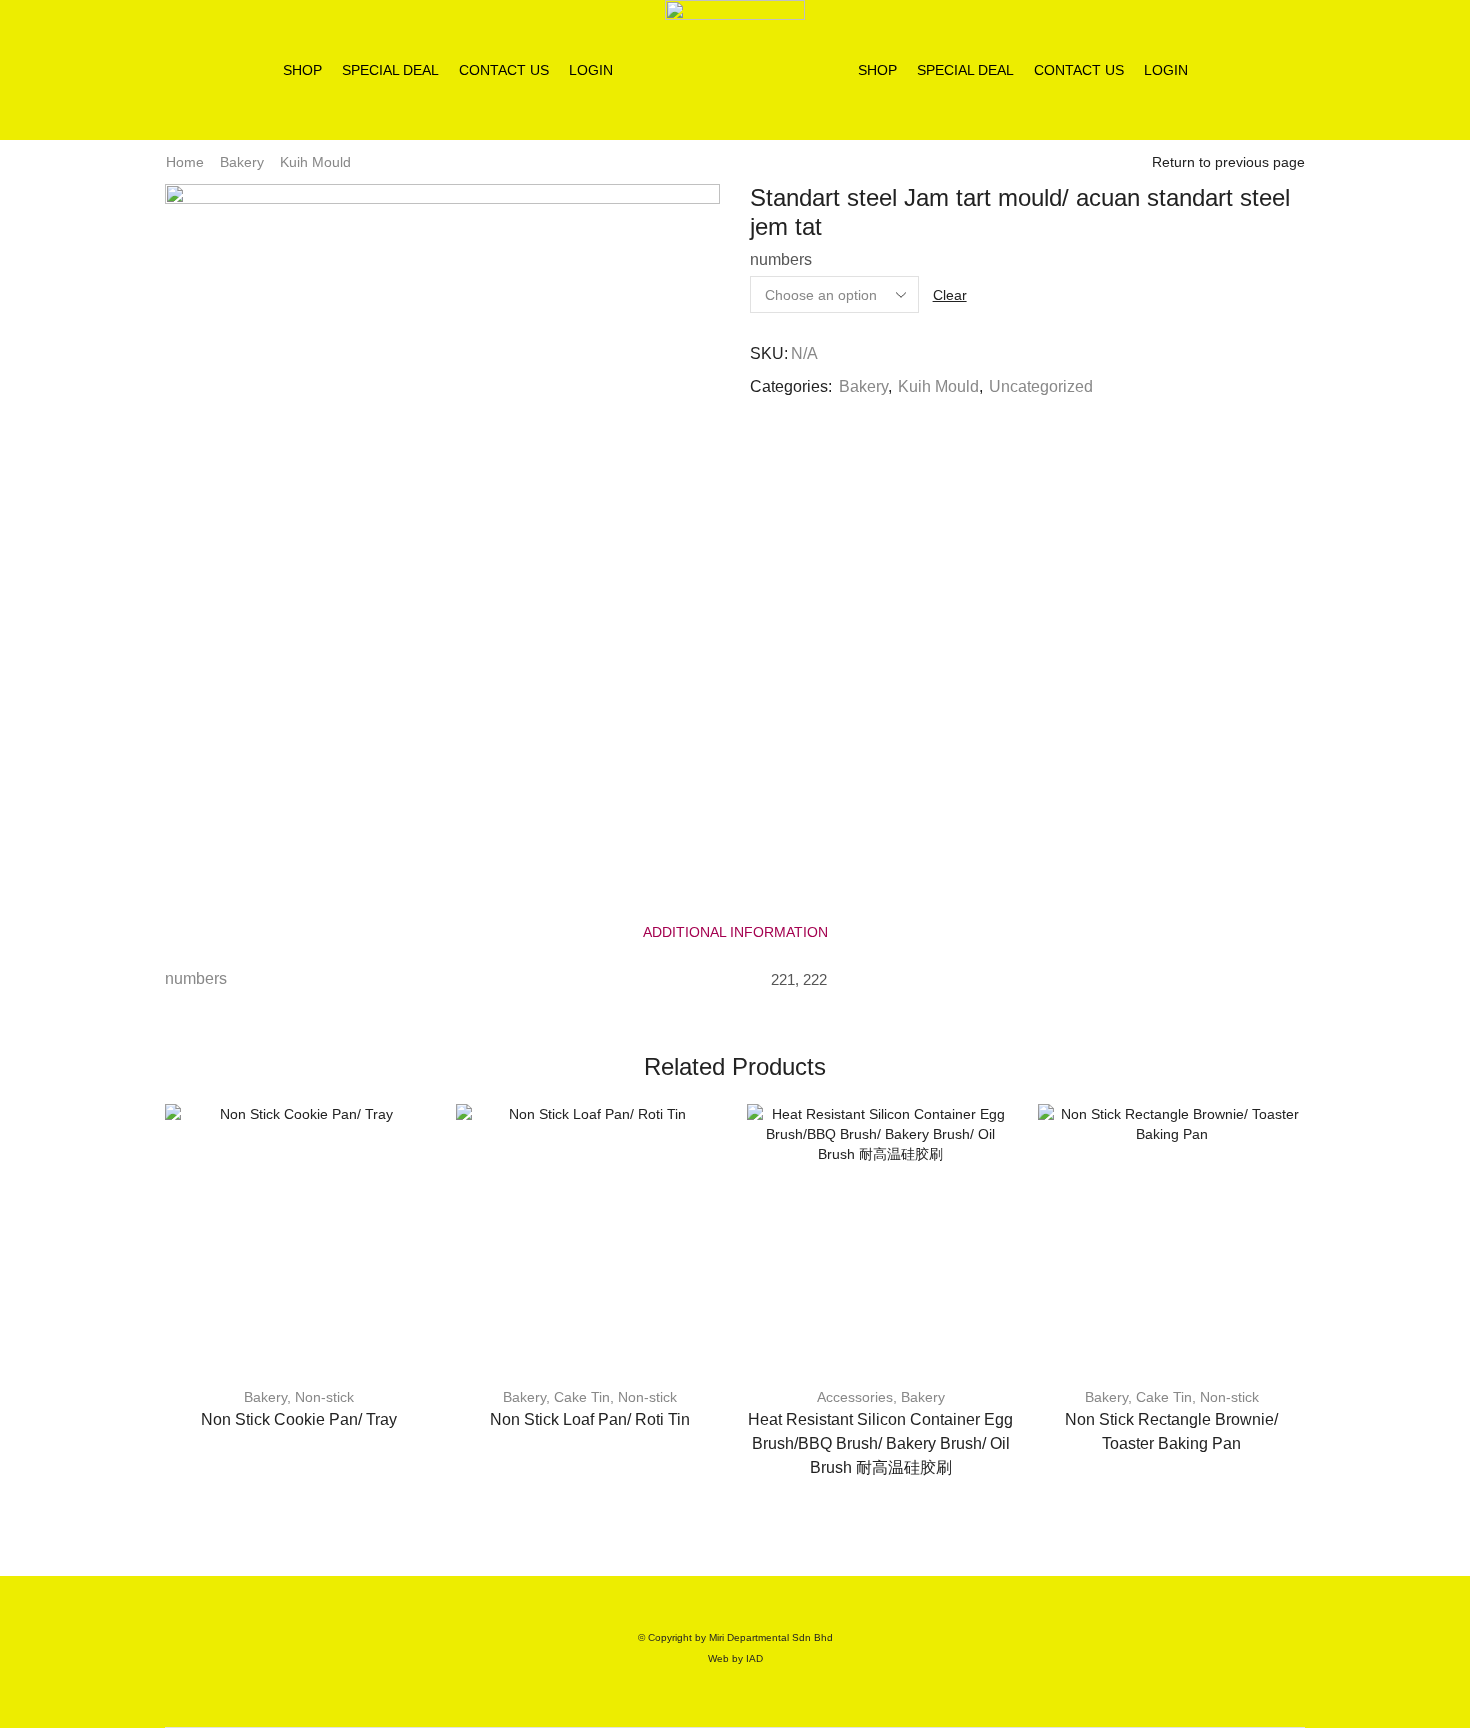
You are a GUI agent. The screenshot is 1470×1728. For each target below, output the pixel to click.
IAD (754, 1658)
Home (185, 162)
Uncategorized (1041, 386)
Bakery (242, 162)
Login (591, 70)
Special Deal (390, 70)
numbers (781, 259)
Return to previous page (1228, 162)
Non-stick (324, 1397)
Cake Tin (582, 1397)
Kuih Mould (315, 162)
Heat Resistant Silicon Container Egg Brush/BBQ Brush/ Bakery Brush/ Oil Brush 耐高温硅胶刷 (880, 1443)
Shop (302, 70)
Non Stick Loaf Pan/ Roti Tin (590, 1419)
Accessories (855, 1397)
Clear (950, 295)
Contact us (504, 70)
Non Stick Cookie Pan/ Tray (299, 1419)
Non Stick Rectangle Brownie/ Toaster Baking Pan (1171, 1431)
